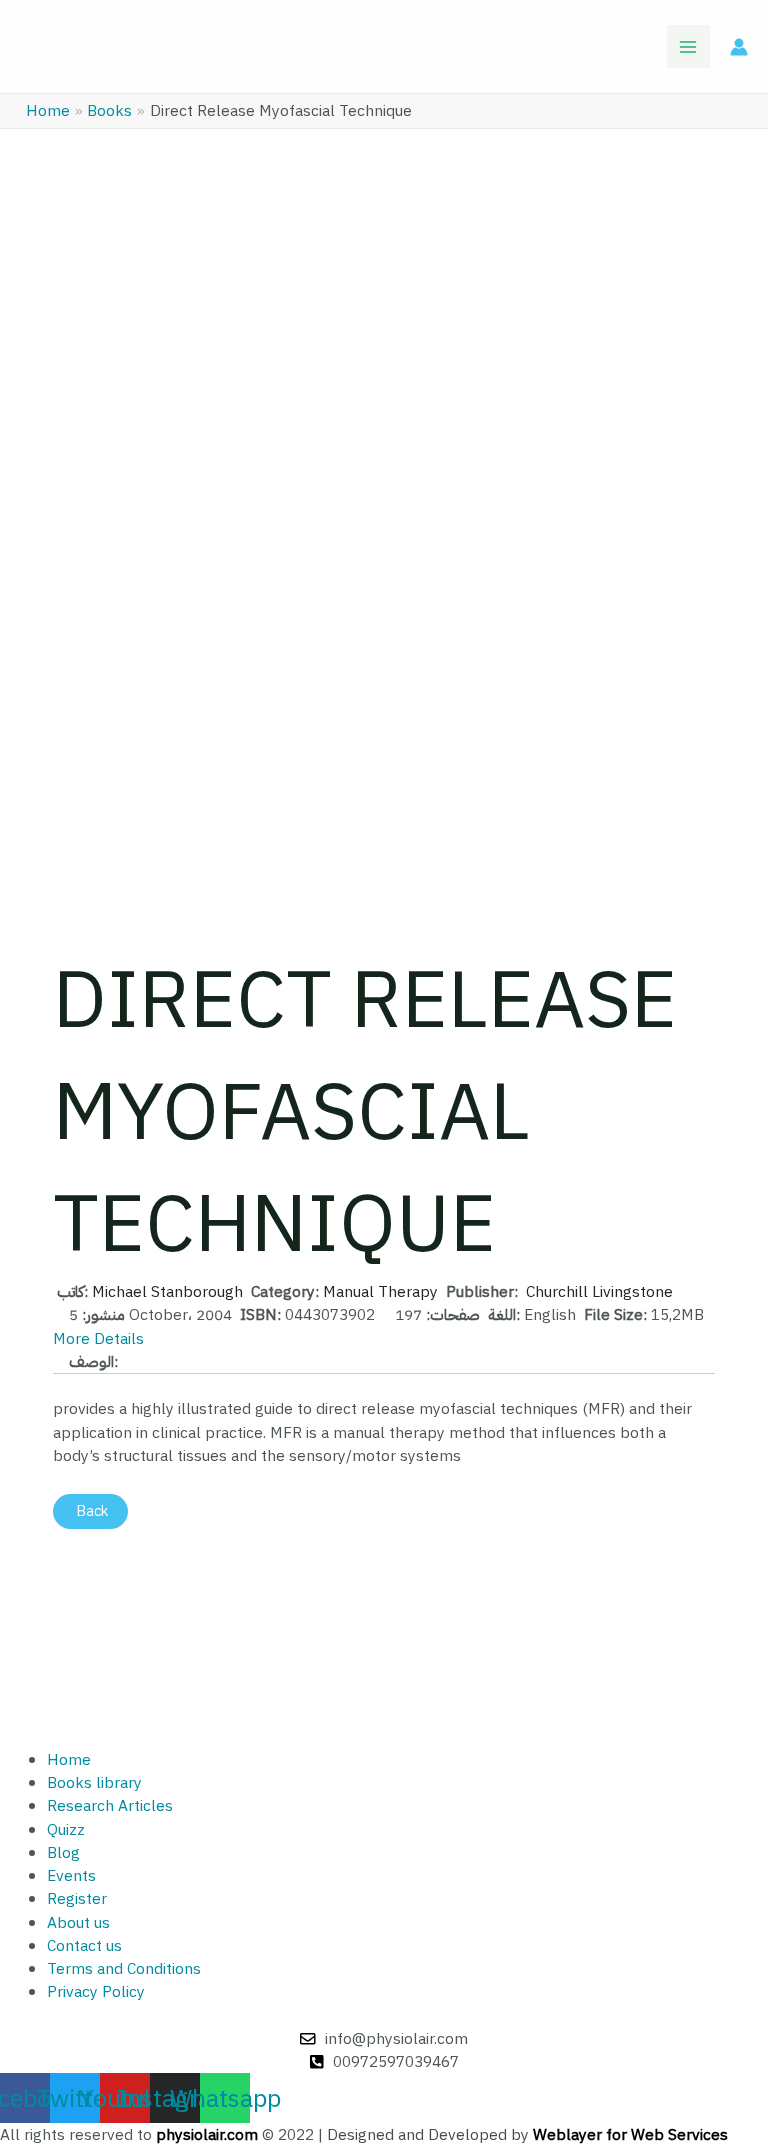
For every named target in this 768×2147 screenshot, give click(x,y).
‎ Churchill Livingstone (597, 1291)
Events (71, 1875)
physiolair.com (207, 2134)
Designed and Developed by (527, 2134)
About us (78, 1922)
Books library (94, 1782)
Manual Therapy (380, 1291)
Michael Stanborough (167, 1291)
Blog (63, 1852)
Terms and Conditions (124, 1968)
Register (77, 1898)
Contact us (84, 1945)
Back (90, 1511)
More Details (98, 1338)
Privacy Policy (96, 1991)
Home (69, 1759)
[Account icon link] (739, 47)
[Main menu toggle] (688, 46)
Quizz (66, 1829)
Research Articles (110, 1805)
